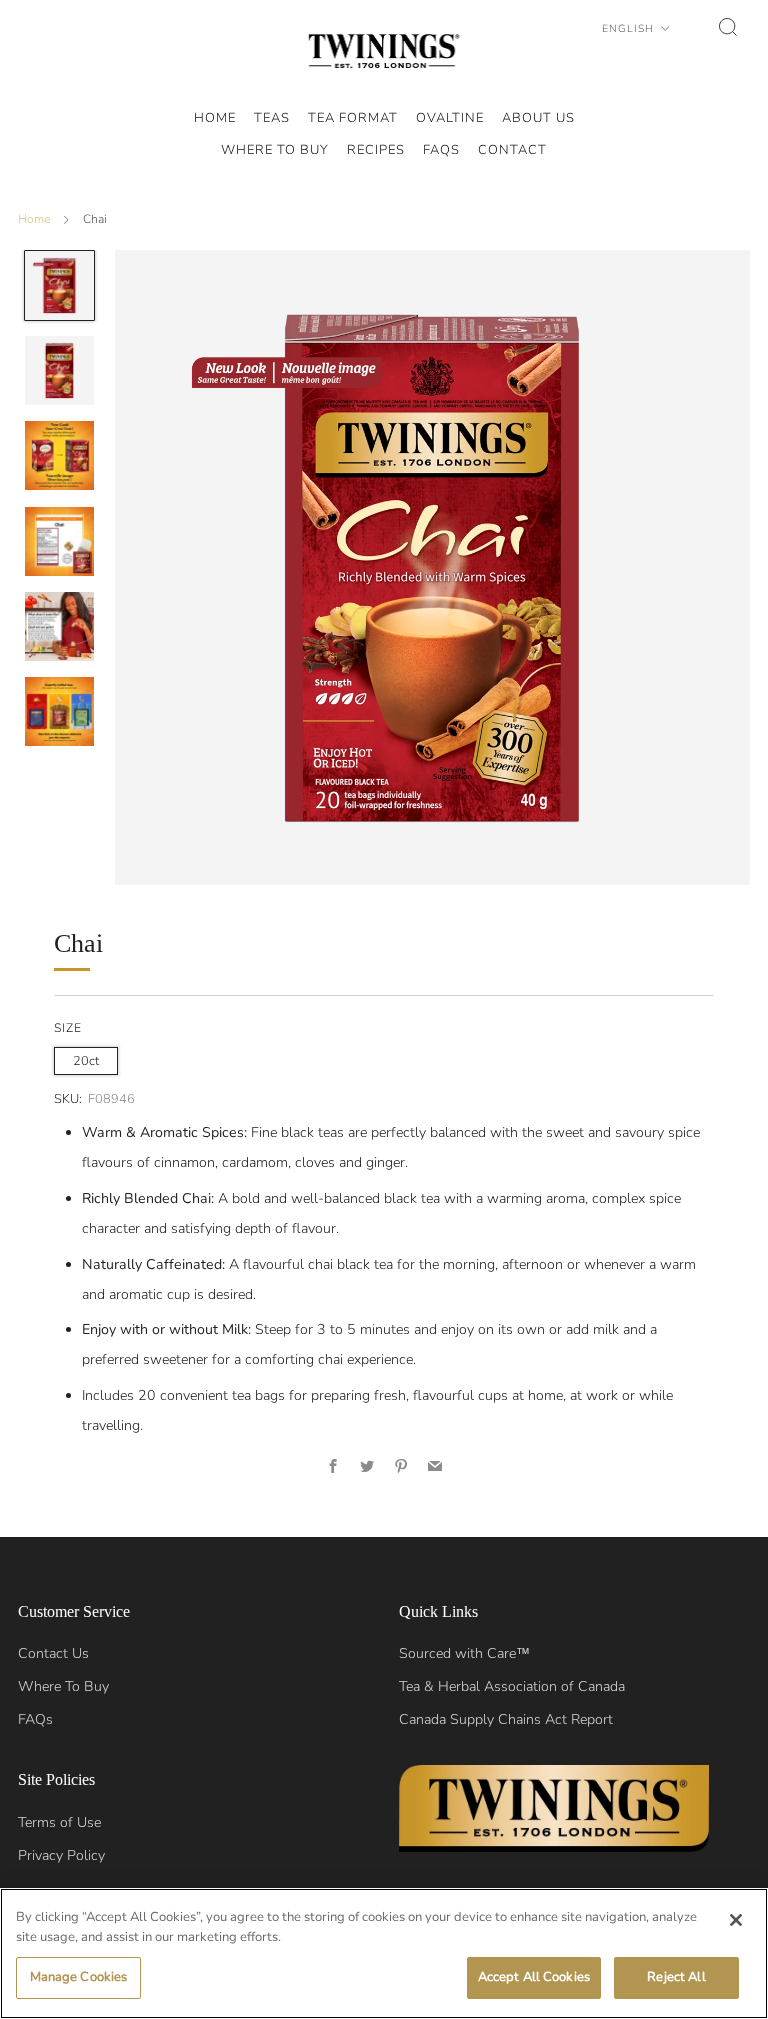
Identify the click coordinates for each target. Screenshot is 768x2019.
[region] (384, 1953)
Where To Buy (63, 1686)
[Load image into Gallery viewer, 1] (59, 285)
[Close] (736, 1920)
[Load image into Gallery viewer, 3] (59, 455)
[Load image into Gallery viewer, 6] (59, 711)
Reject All (676, 1977)
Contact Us (53, 1653)
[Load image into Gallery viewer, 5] (59, 626)
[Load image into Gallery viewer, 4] (59, 541)
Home (34, 219)
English (630, 28)
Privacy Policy (61, 1855)
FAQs (35, 1719)
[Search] (728, 27)
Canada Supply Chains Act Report (506, 1719)
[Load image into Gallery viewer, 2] (59, 370)
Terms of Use (59, 1822)
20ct (86, 1061)
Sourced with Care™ (464, 1653)
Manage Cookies (79, 1977)
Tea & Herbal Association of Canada (512, 1686)
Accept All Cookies (534, 1977)
